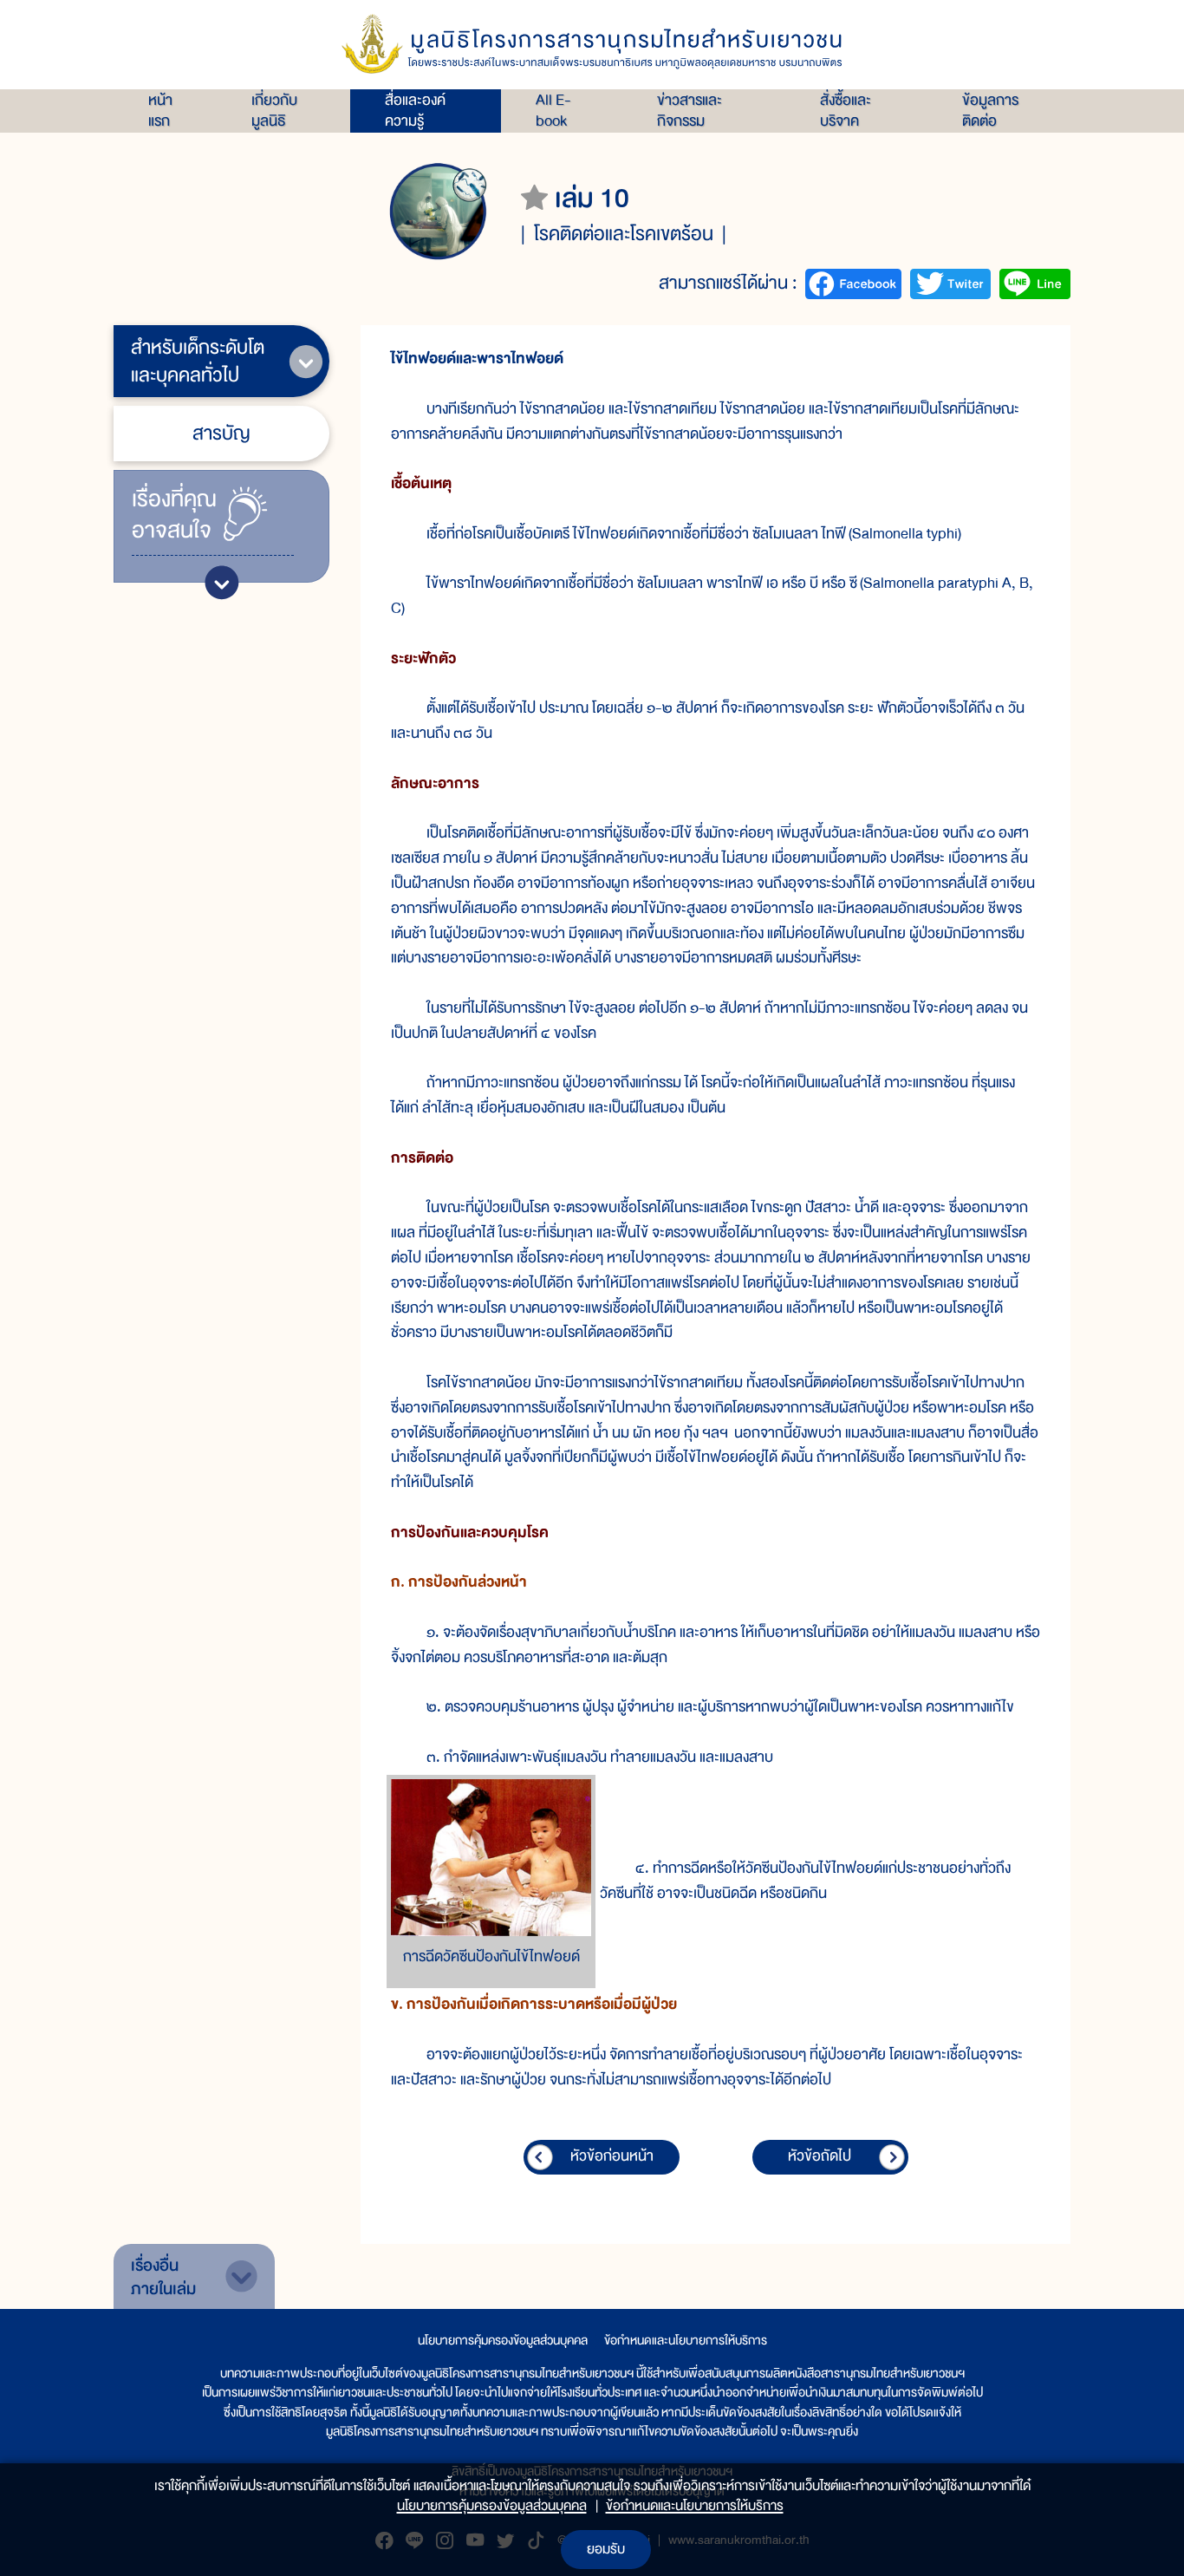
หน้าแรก (160, 111)
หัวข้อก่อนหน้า (612, 2156)
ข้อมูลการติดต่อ (990, 111)
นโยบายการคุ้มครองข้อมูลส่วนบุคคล (503, 2340)
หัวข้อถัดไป (820, 2156)
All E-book (553, 111)
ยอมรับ (606, 2549)
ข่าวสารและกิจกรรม (690, 111)
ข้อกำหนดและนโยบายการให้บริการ (686, 2340)
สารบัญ (221, 433)
